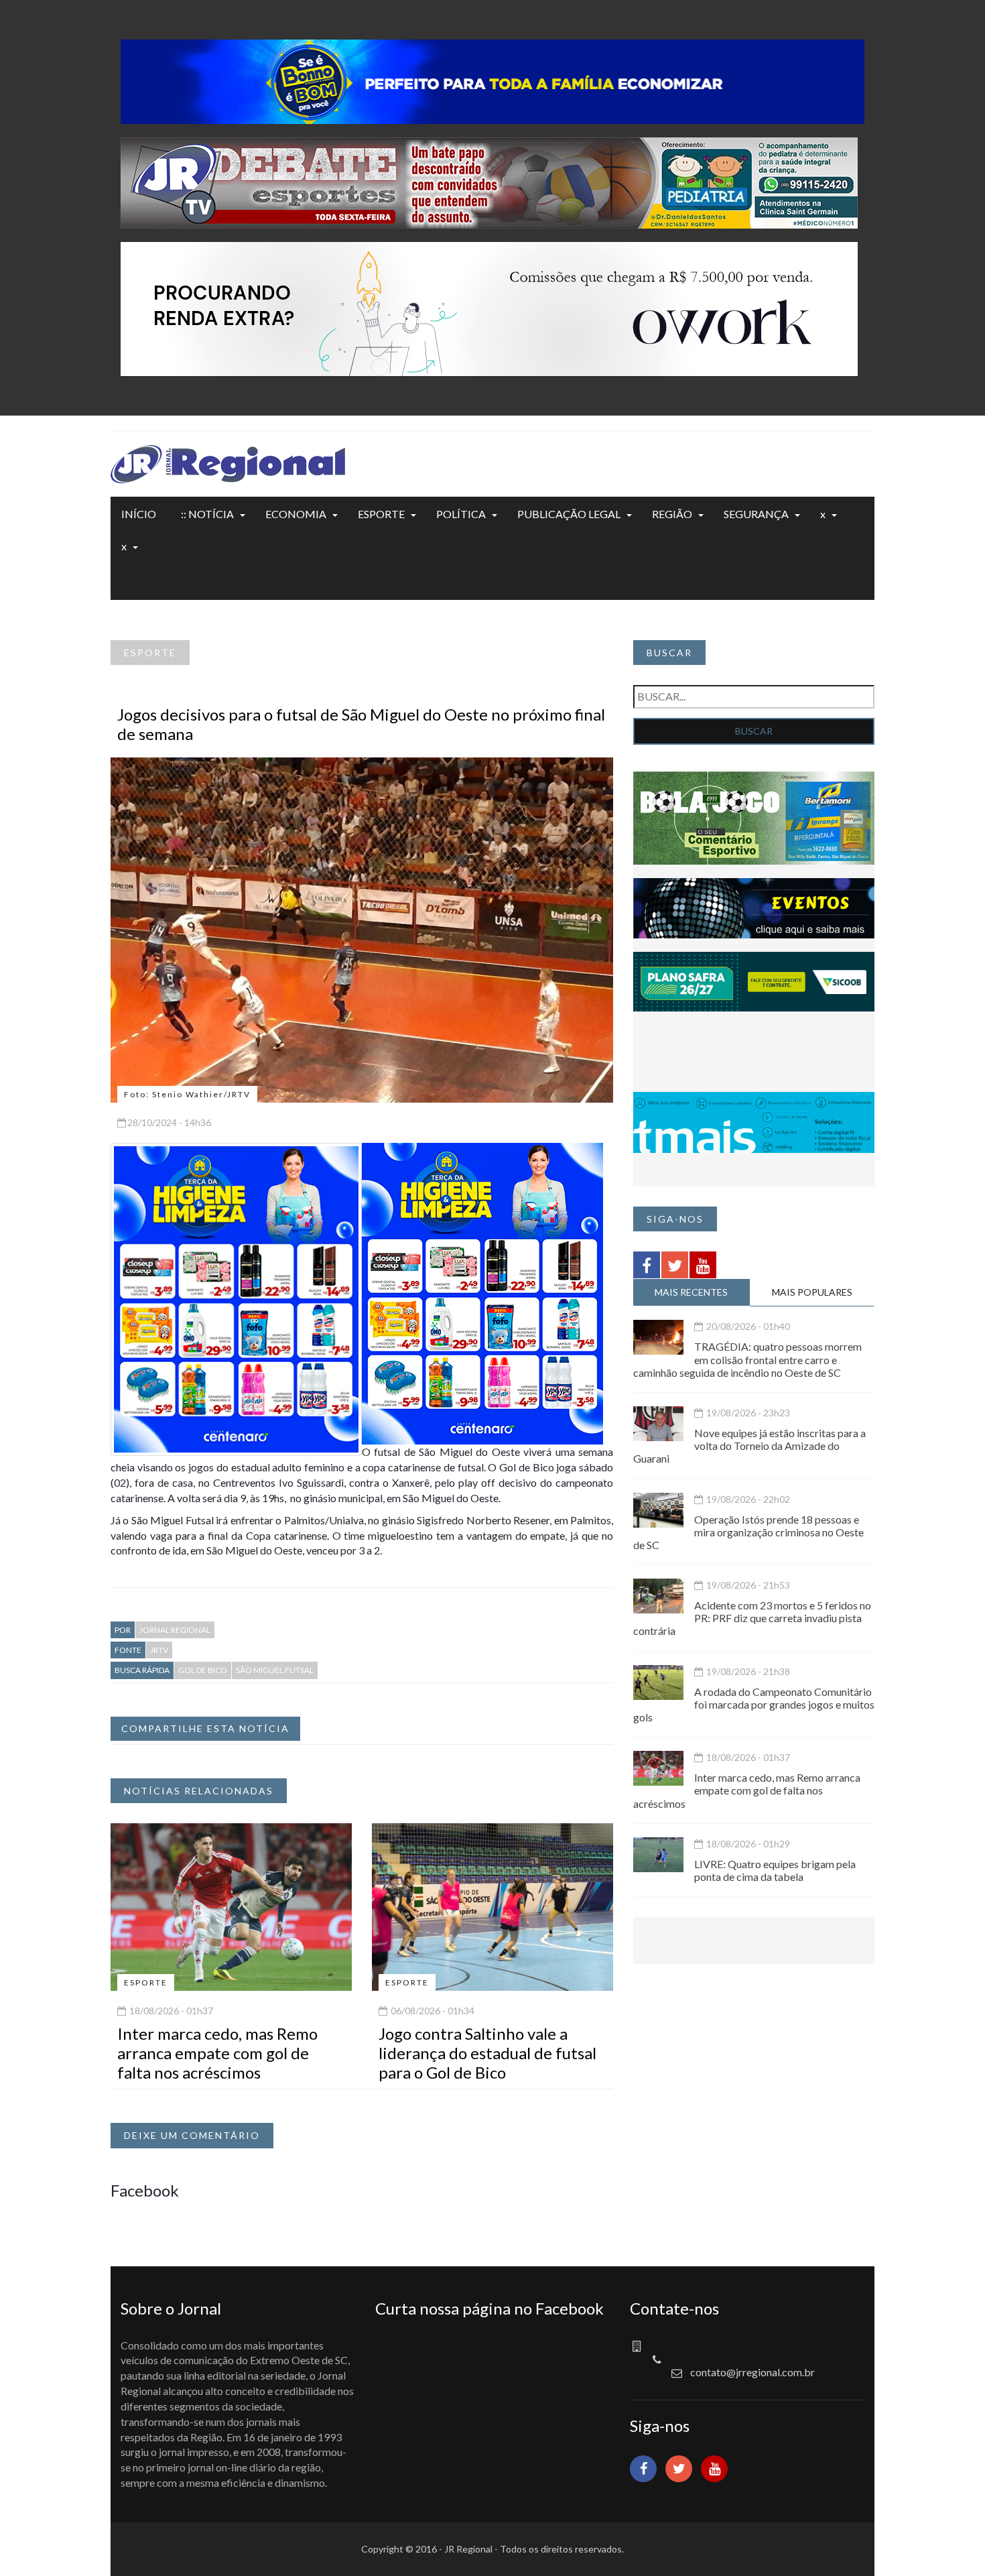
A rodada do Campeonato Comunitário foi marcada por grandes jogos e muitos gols (754, 1704)
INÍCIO (139, 514)
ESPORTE (381, 514)
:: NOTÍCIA (207, 514)
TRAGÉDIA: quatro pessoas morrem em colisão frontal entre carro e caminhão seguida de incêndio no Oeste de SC (747, 1359)
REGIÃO (672, 514)
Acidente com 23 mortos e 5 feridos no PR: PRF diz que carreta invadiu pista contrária (752, 1618)
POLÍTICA (461, 514)
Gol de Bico (203, 1670)
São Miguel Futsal (275, 1670)
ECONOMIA (296, 514)
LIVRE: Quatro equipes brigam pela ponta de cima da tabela (775, 1870)
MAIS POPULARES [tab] (812, 1292)
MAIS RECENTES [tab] (691, 1292)
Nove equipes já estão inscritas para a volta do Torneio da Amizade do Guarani (749, 1446)
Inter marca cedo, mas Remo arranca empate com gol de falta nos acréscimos (217, 2053)
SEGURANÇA (756, 514)
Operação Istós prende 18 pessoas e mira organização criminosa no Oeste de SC (748, 1532)
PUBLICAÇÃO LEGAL (569, 514)
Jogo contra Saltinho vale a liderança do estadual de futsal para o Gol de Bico (487, 2053)
